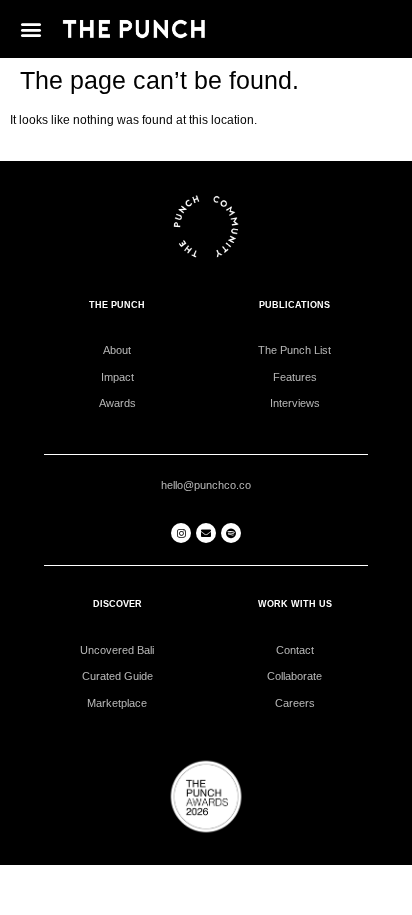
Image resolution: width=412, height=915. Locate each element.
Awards (117, 403)
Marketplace (117, 703)
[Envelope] (206, 533)
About (117, 350)
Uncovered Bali (117, 650)
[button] (30, 28)
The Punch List (294, 350)
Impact (117, 377)
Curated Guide (117, 676)
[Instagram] (181, 533)
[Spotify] (231, 533)
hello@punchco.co (206, 485)
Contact (295, 650)
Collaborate (294, 676)
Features (295, 377)
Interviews (295, 403)
